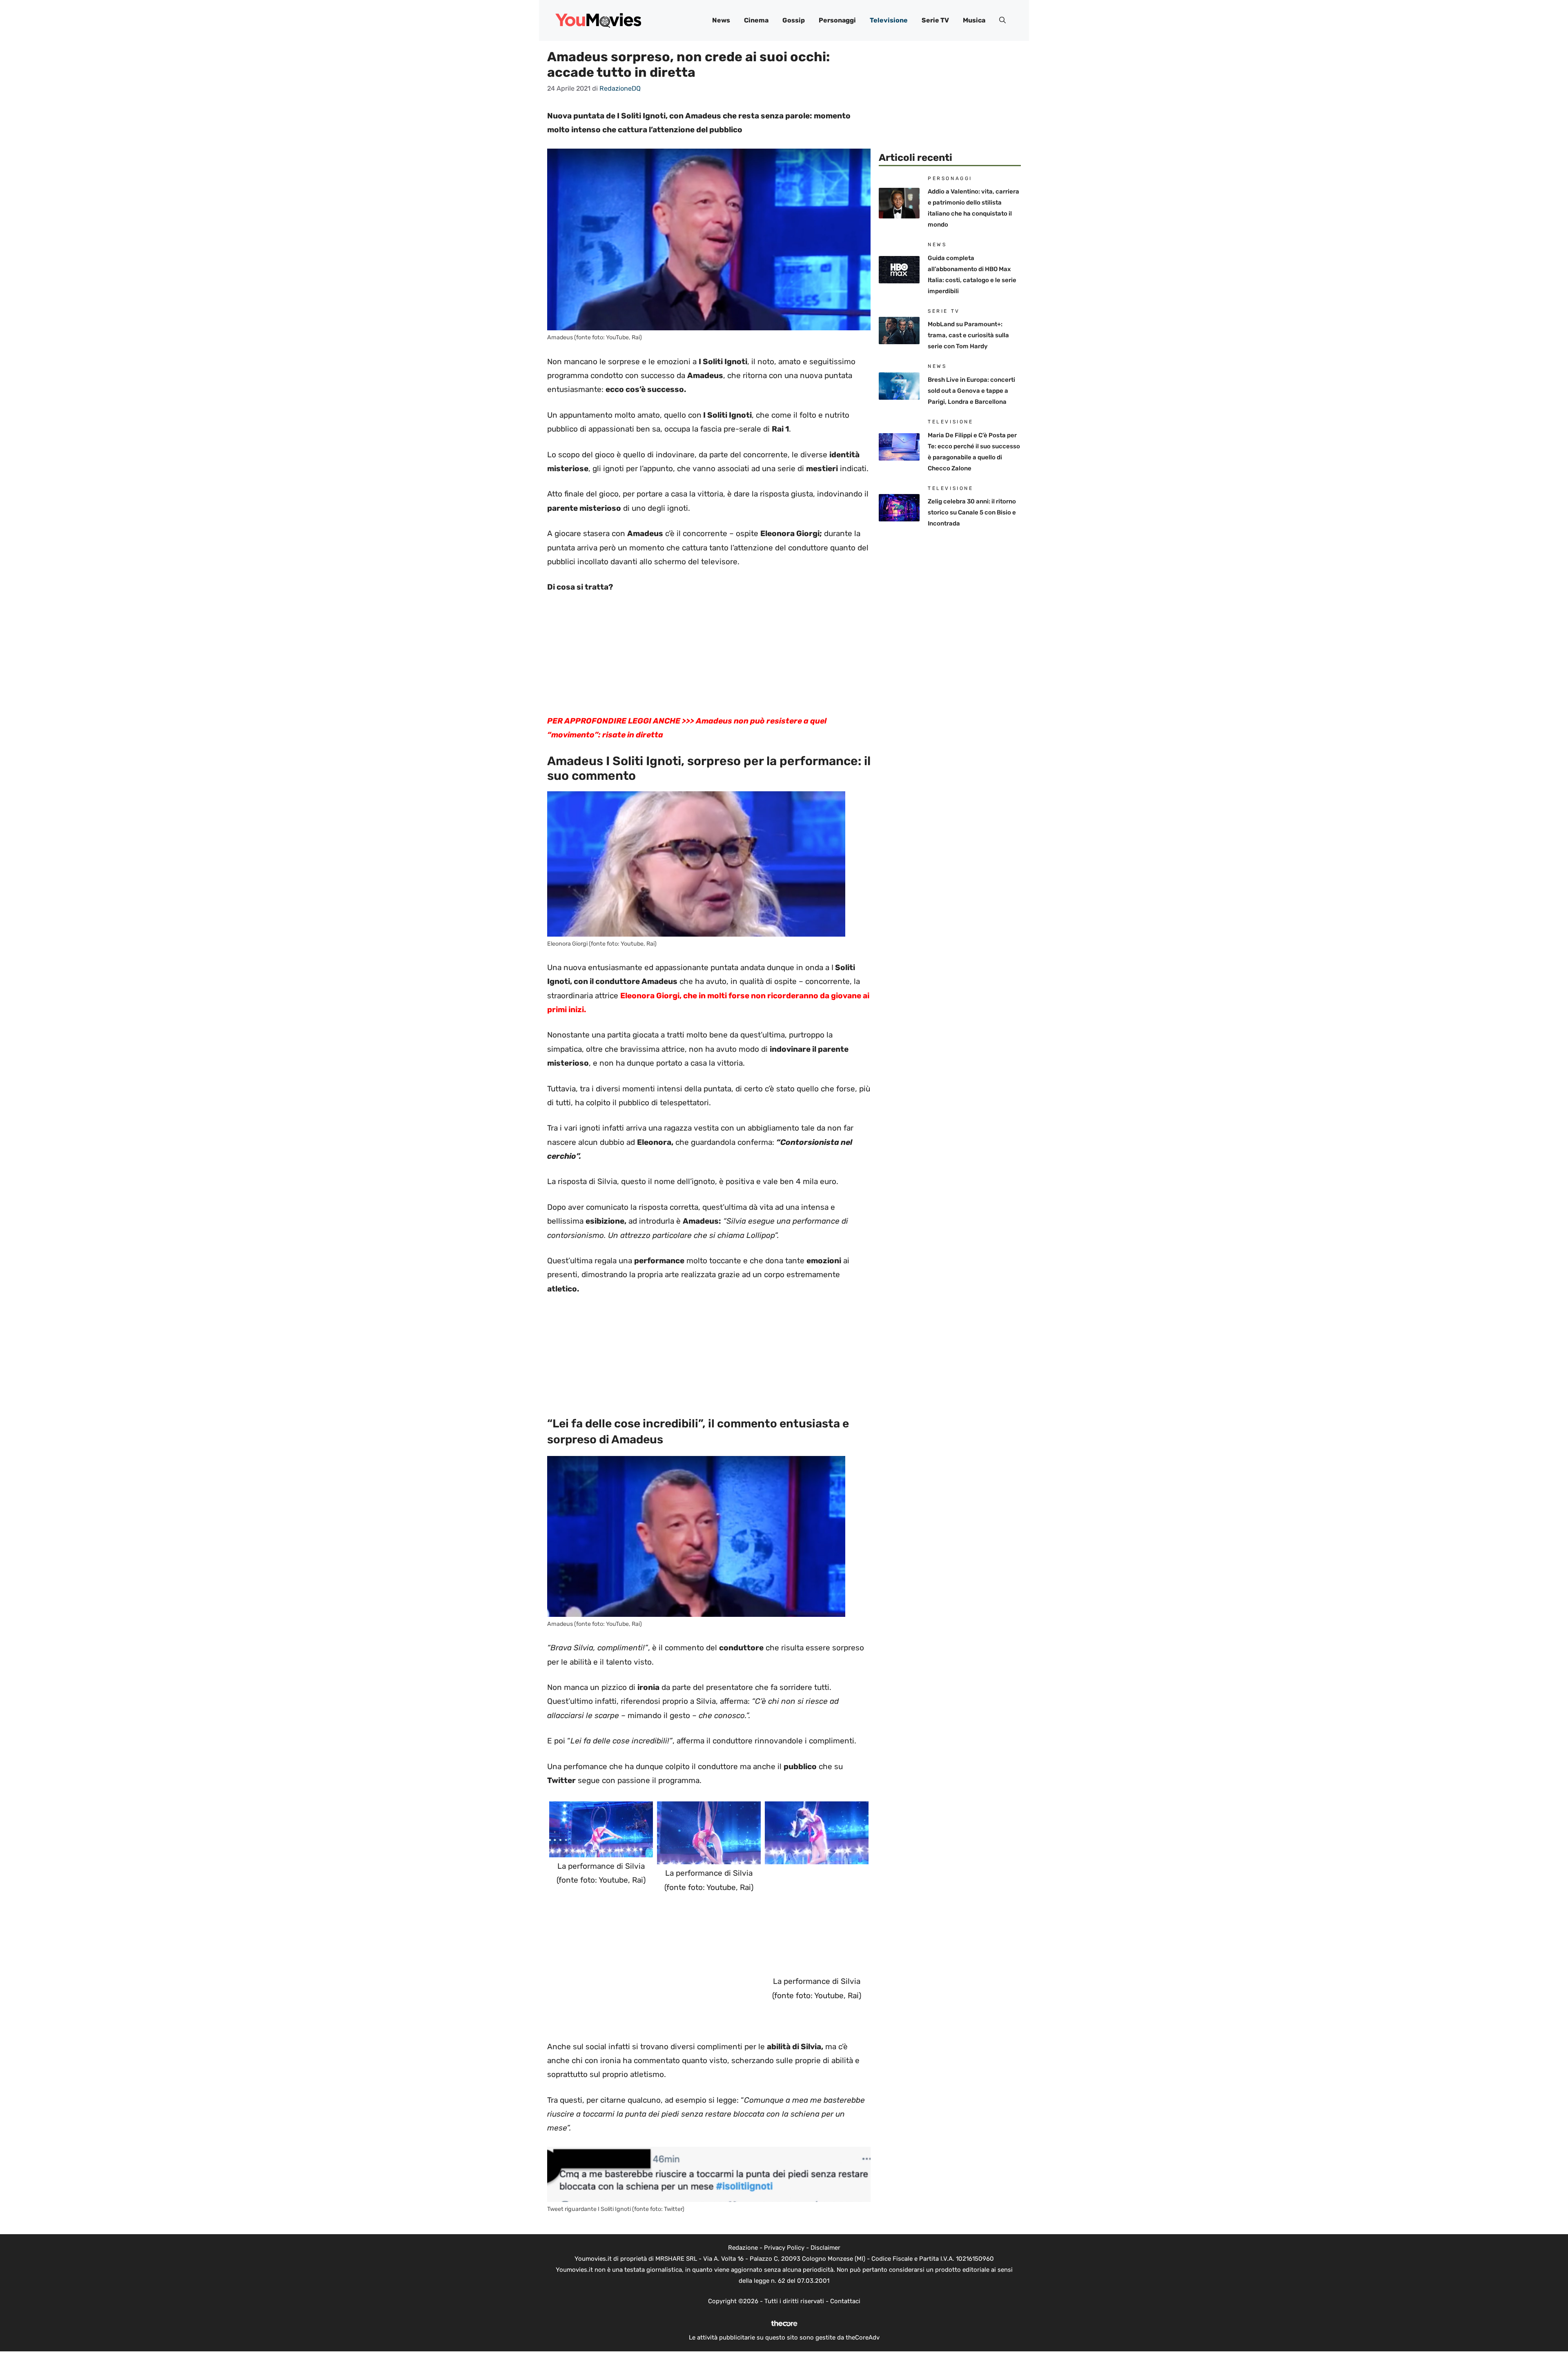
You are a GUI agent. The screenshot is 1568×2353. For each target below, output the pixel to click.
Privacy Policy (784, 2248)
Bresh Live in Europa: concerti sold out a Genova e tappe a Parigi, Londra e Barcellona (971, 391)
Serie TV (935, 20)
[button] (1002, 20)
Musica (974, 20)
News (721, 20)
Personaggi (837, 20)
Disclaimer (825, 2248)
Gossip (794, 20)
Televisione (889, 20)
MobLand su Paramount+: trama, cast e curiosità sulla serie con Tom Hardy (968, 335)
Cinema (756, 20)
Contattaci (845, 2301)
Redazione (743, 2248)
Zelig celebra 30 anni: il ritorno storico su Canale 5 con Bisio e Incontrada (972, 512)
